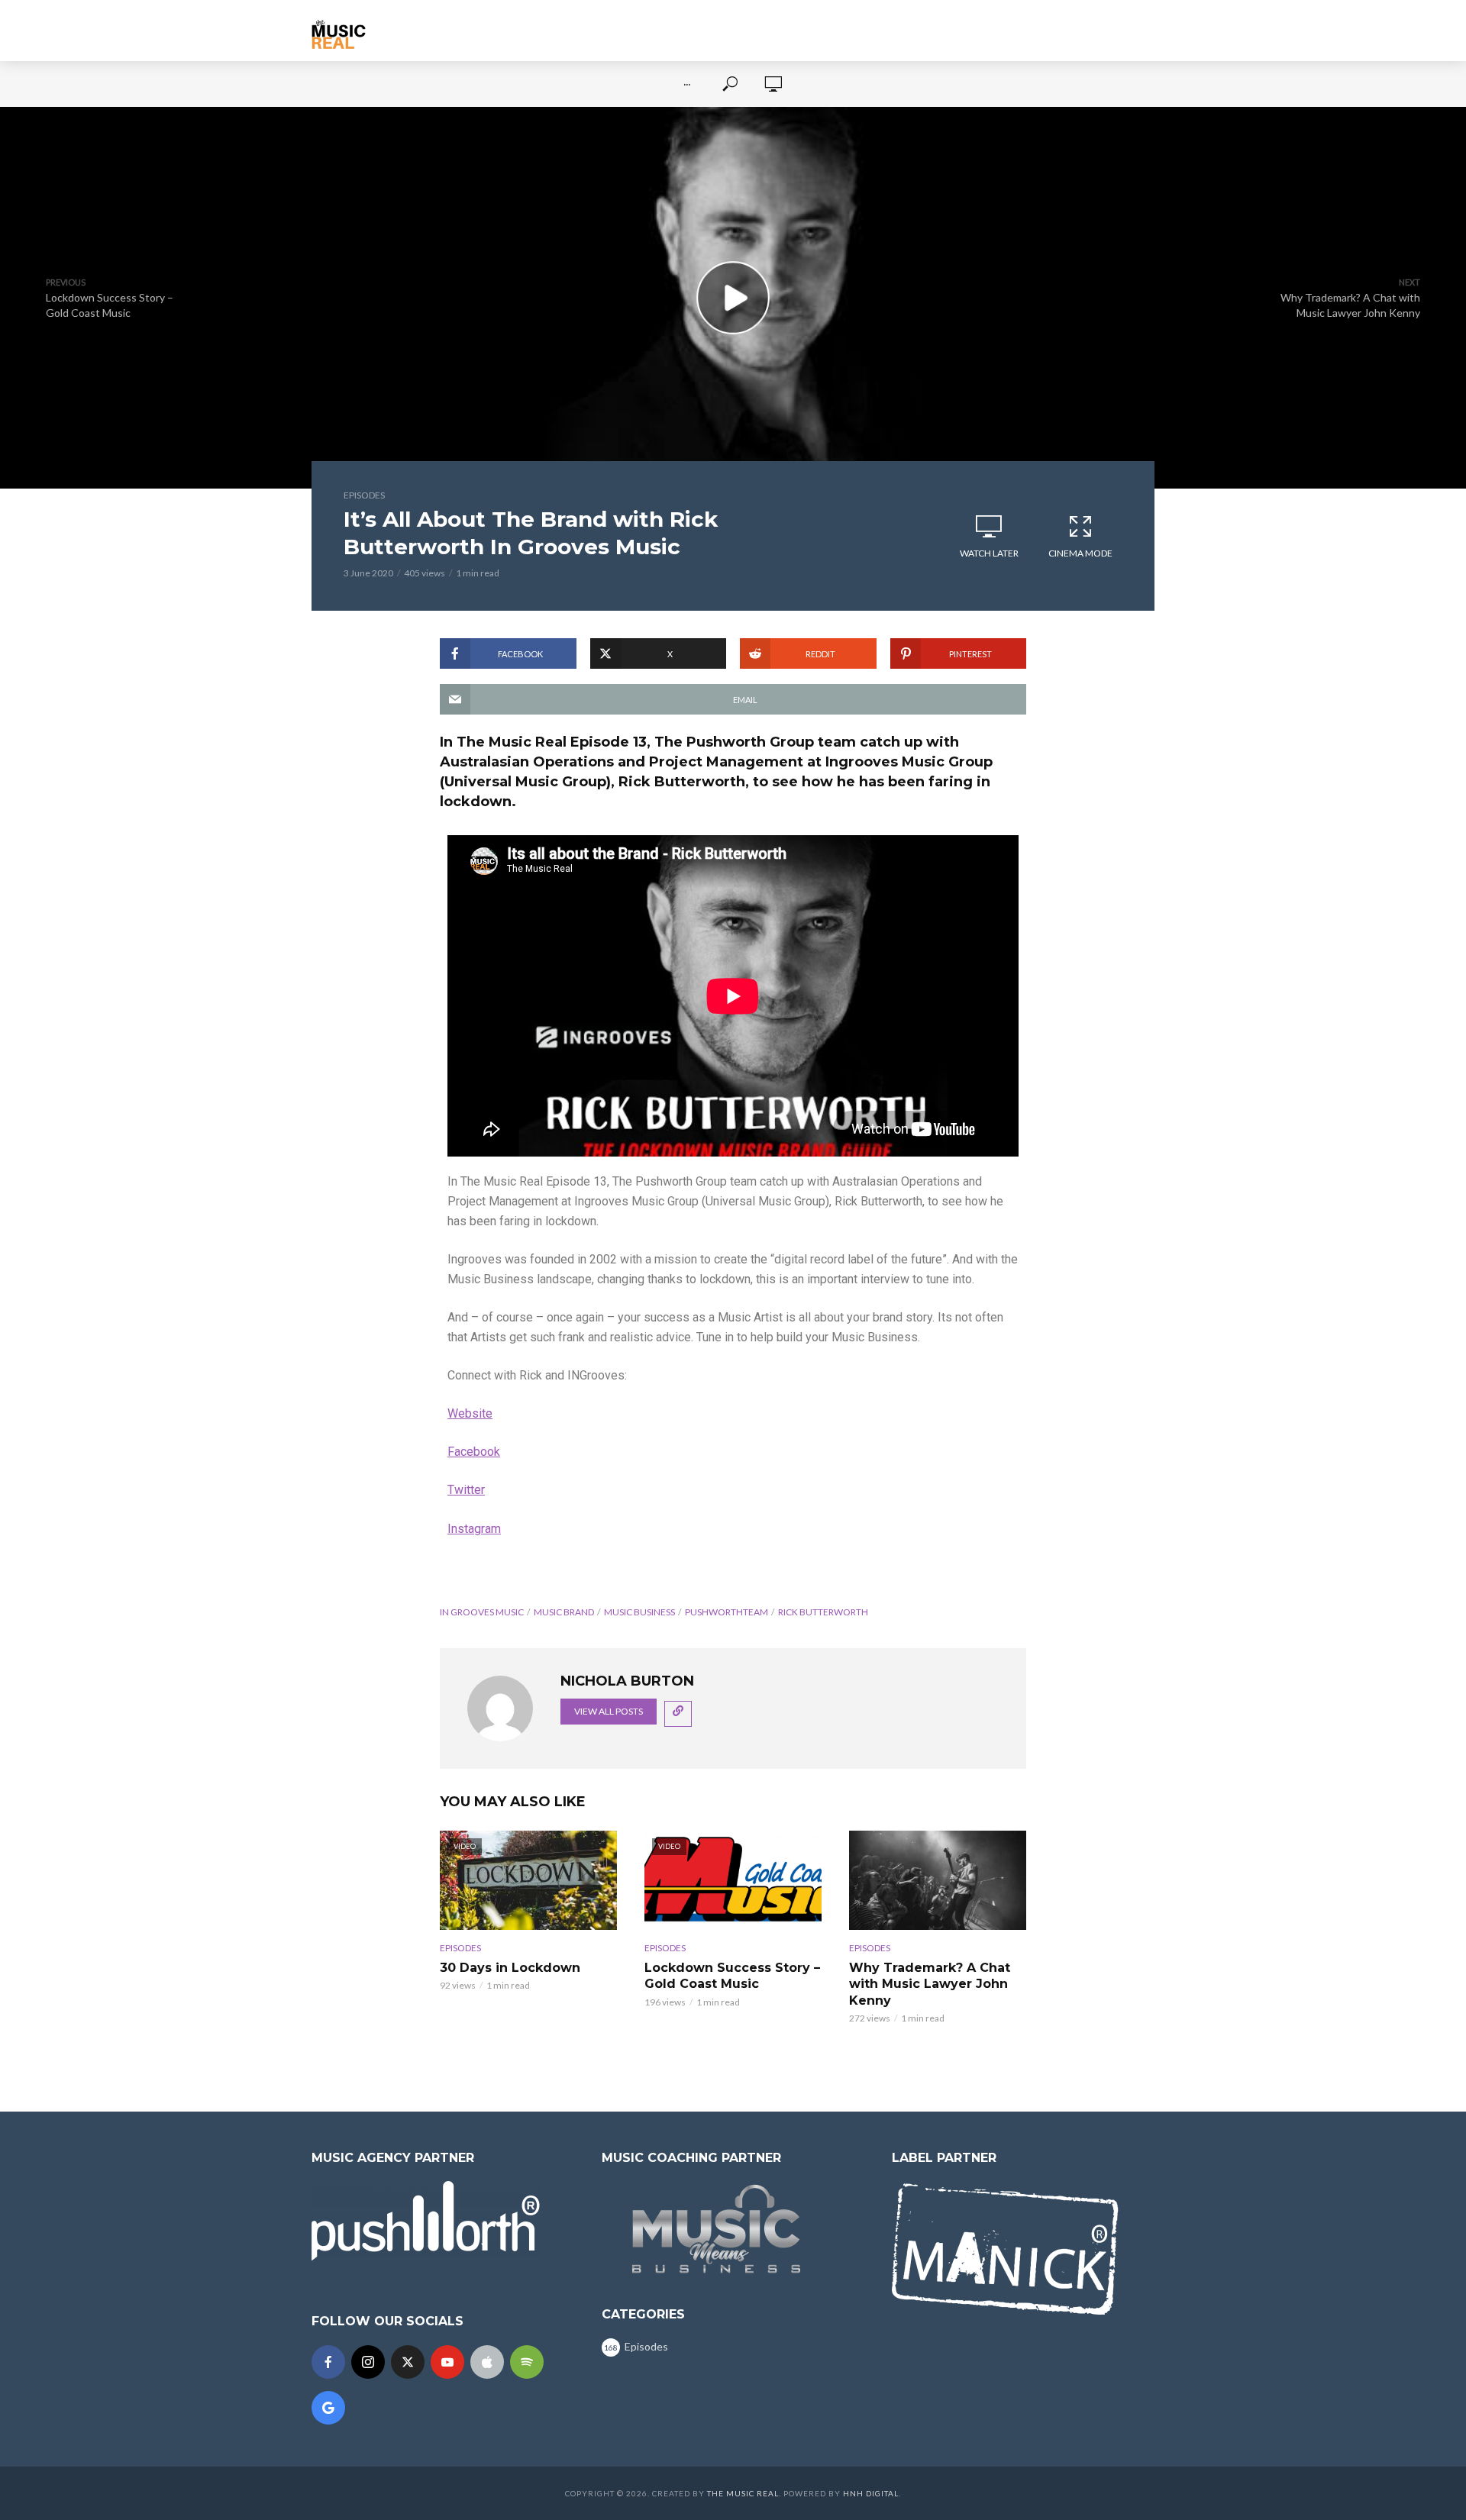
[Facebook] (328, 2362)
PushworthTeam (727, 1612)
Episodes (364, 495)
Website (470, 1413)
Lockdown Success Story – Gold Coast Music (732, 1976)
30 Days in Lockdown (510, 1968)
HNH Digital (871, 2493)
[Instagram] (368, 2362)
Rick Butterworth (823, 1612)
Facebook (474, 1452)
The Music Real (743, 2493)
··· (687, 84)
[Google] (328, 2408)
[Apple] (487, 2362)
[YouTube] (447, 2362)
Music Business (639, 1612)
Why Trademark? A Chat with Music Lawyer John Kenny (930, 1984)
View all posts (609, 1711)
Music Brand (564, 1612)
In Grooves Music (482, 1612)
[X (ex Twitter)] (408, 2362)
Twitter (466, 1490)
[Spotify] (527, 2362)
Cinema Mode (1080, 553)
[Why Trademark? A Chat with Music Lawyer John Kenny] (938, 1880)
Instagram (474, 1529)
